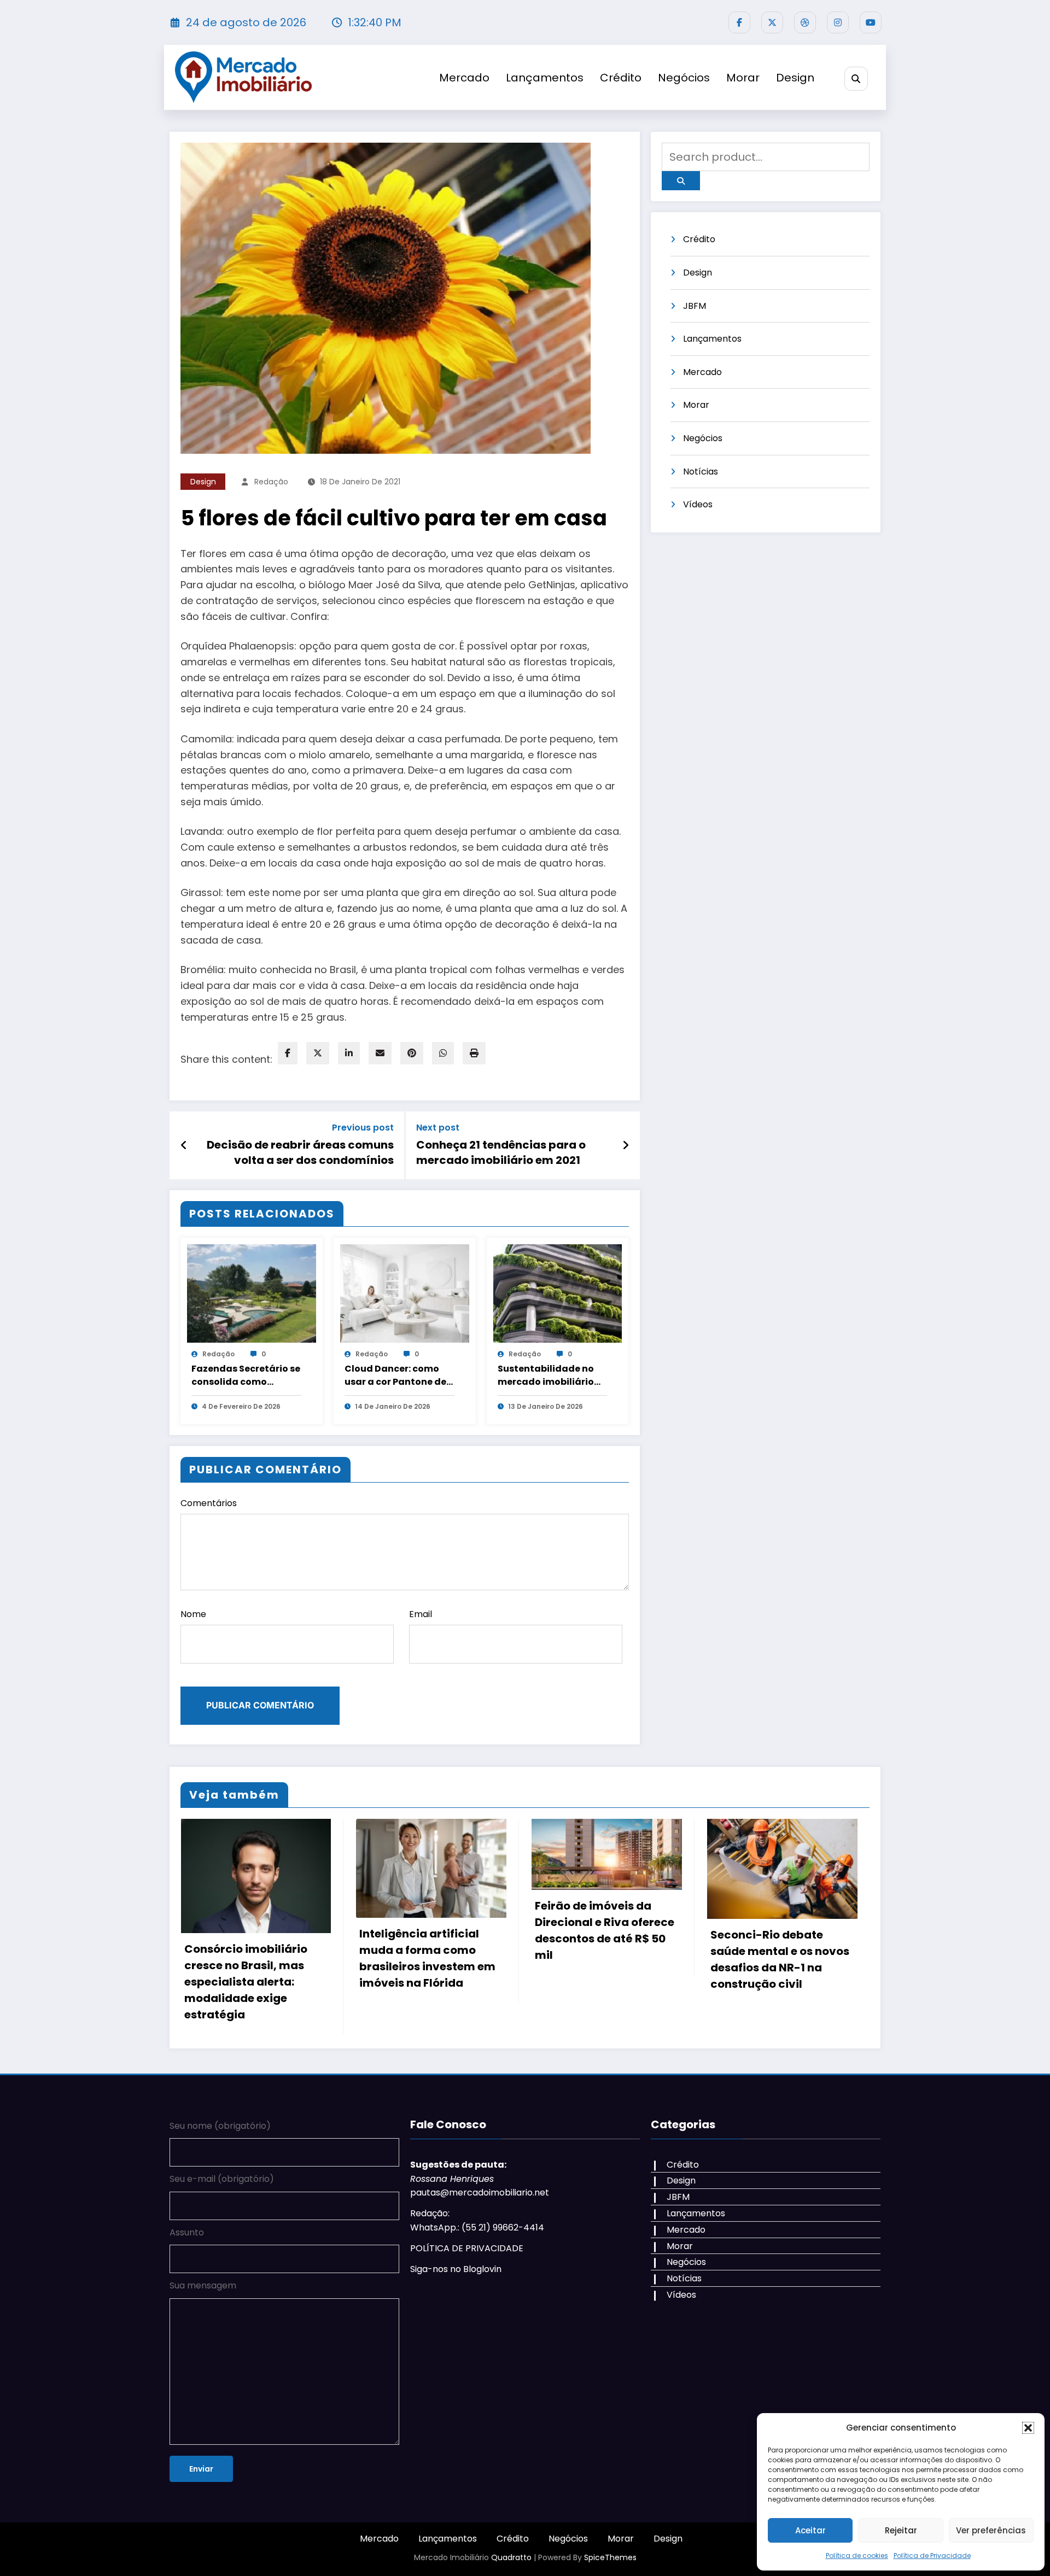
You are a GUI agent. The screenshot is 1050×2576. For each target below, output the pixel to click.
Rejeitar (901, 2530)
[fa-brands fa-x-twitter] (772, 22)
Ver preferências (991, 2530)
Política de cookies (857, 2555)
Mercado (464, 78)
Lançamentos (545, 78)
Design (795, 78)
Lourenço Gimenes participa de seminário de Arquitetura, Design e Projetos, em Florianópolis (778, 2006)
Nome (193, 1614)
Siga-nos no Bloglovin (456, 2294)
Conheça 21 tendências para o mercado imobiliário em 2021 (501, 1152)
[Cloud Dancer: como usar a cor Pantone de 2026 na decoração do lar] (405, 1293)
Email (421, 1614)
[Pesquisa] (856, 78)
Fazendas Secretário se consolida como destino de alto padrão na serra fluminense (246, 1375)
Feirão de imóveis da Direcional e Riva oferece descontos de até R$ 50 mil (429, 1930)
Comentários (209, 1503)
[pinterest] (412, 1053)
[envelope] (380, 1053)
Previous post (363, 1128)
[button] (1028, 2428)
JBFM (695, 306)
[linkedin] (349, 1053)
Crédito (621, 78)
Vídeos (698, 504)
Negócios (684, 78)
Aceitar (810, 2530)
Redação (271, 482)
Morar (743, 78)
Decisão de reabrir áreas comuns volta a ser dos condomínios (300, 1152)
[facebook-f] (739, 22)
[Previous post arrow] (184, 1145)
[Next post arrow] (626, 1145)
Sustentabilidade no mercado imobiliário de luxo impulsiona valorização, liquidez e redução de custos (551, 1375)
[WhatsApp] (443, 1053)
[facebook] (288, 1053)
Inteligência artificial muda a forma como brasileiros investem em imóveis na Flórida (252, 1958)
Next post (438, 1128)
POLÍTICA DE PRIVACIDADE (467, 2273)
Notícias (701, 472)
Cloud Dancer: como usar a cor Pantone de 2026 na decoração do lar (397, 1375)
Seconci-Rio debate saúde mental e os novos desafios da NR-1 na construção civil (604, 1959)
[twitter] (318, 1053)
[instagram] (838, 22)
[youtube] (871, 22)
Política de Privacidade (932, 2555)
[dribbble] (805, 22)
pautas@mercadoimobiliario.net (480, 2217)
